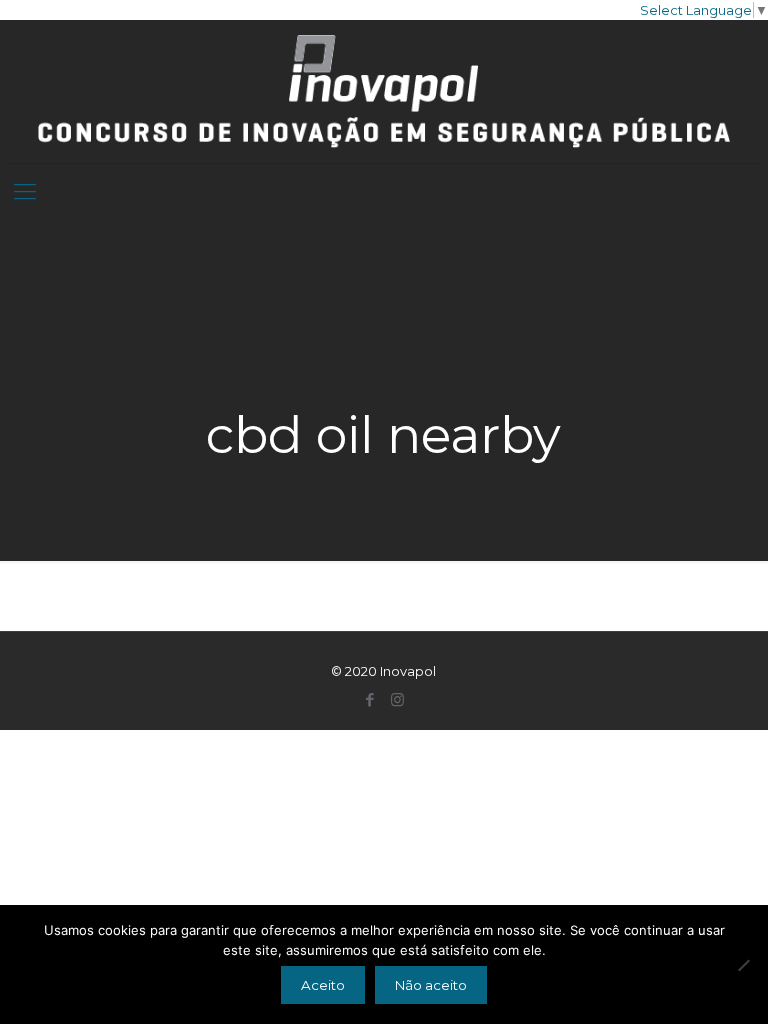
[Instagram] (397, 699)
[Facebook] (370, 699)
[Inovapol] (384, 91)
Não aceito (431, 985)
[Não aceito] (743, 965)
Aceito (323, 985)
